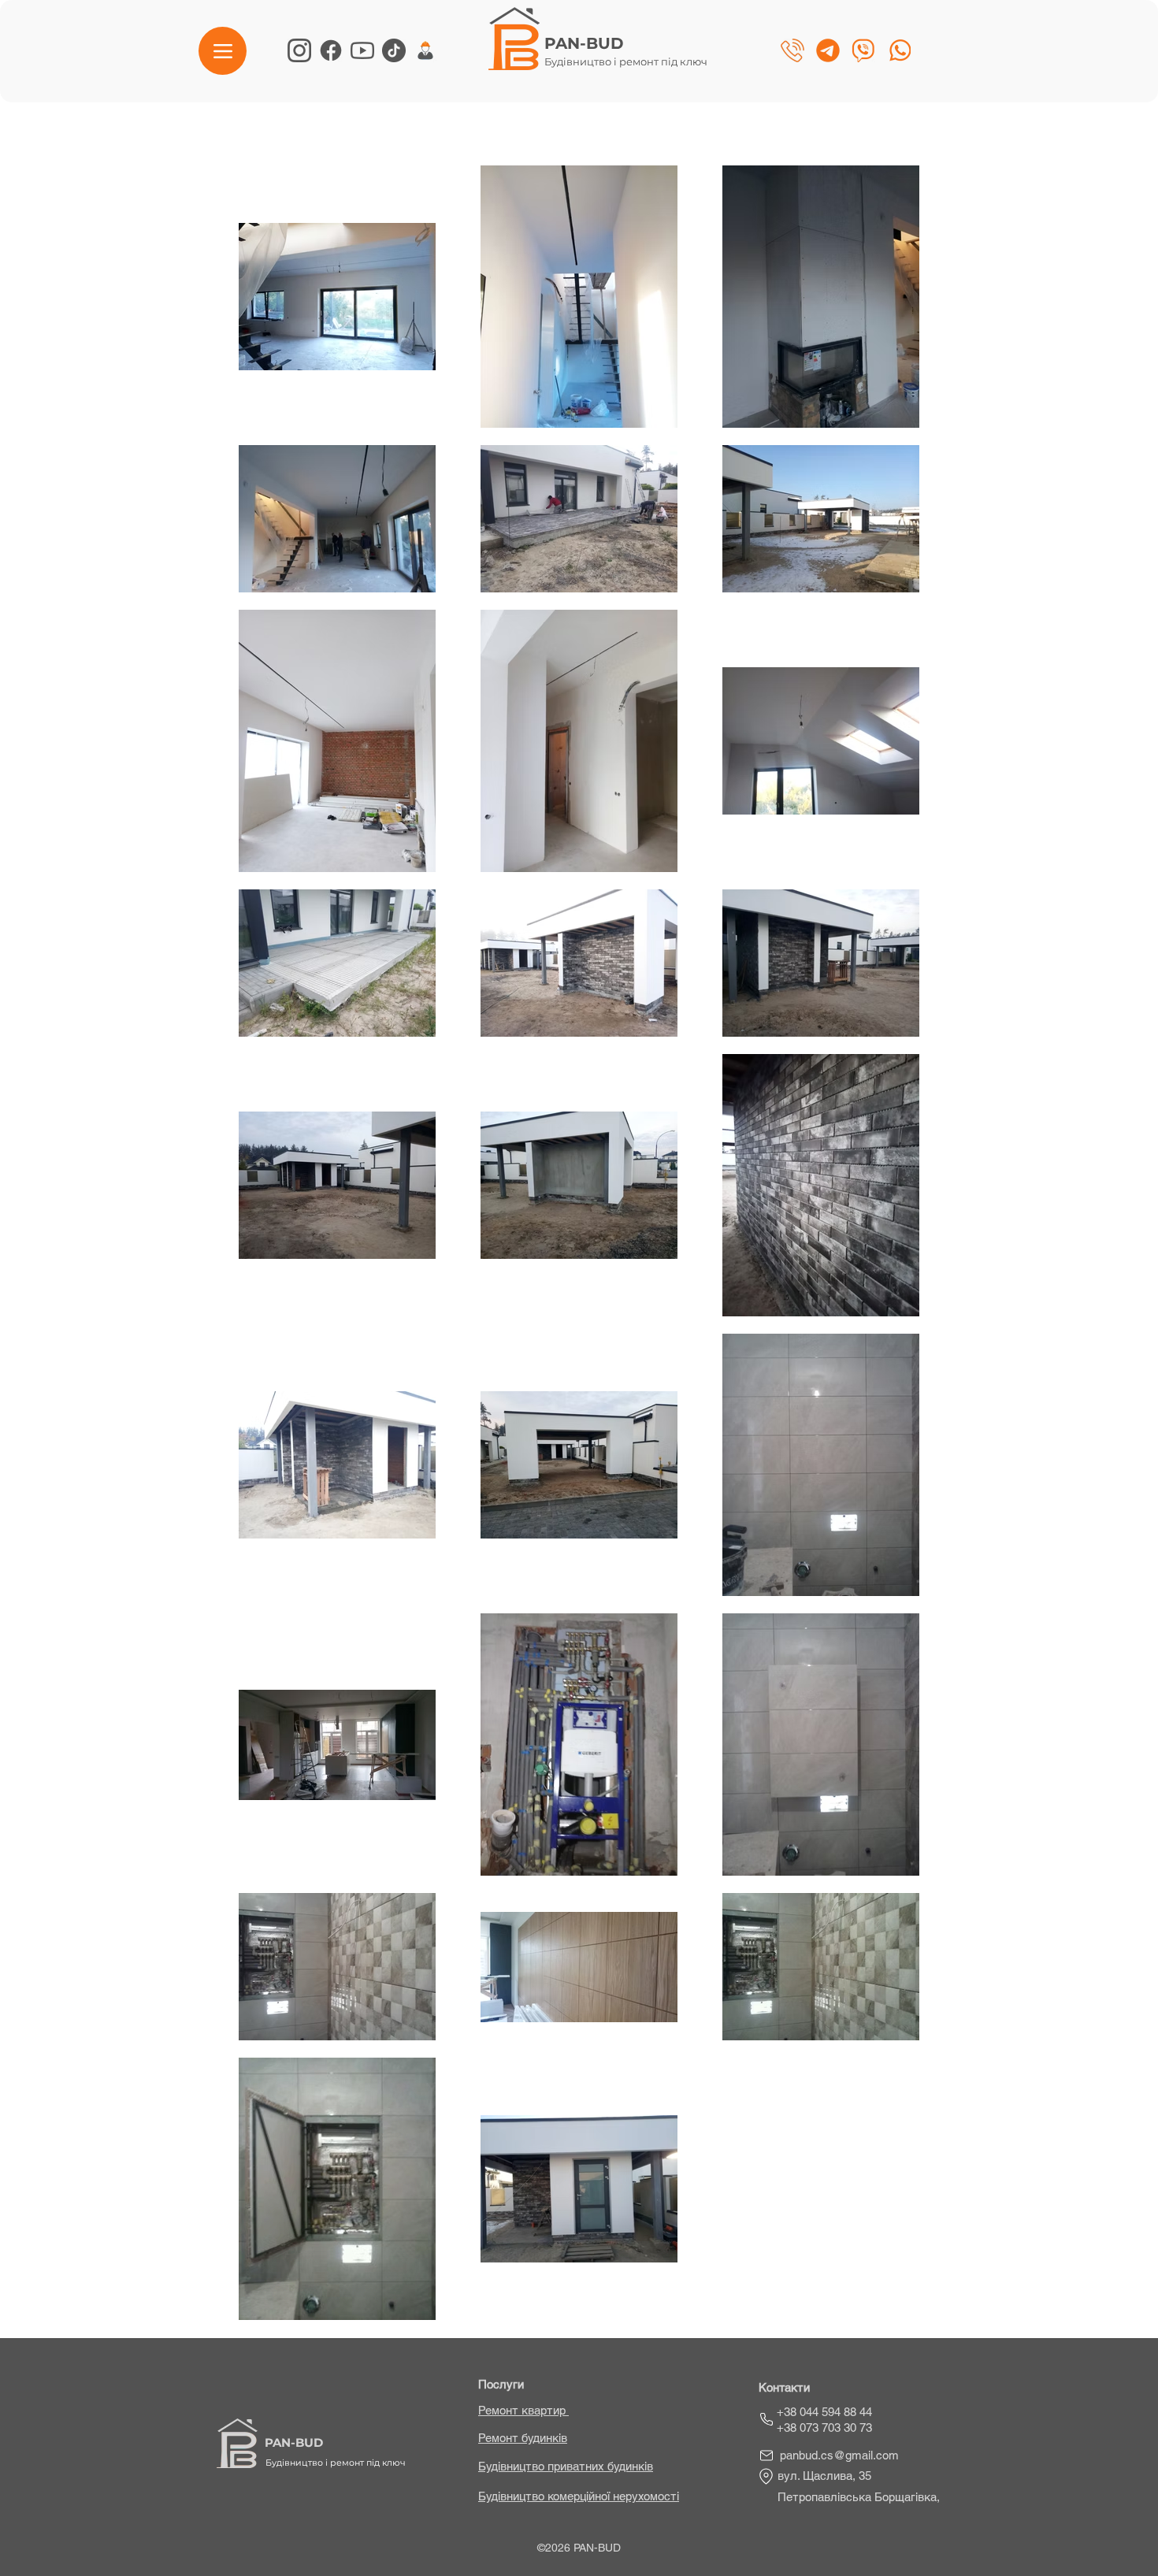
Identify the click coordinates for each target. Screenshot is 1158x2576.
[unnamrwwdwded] (425, 50)
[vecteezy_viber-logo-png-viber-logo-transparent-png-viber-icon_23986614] (863, 50)
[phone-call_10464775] (792, 50)
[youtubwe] (362, 50)
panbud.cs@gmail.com (839, 2455)
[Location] (766, 2476)
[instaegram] (299, 50)
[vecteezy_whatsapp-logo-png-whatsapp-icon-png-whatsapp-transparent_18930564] (899, 50)
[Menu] (223, 51)
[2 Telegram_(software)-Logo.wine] (828, 50)
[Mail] (766, 2455)
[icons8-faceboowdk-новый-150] (331, 50)
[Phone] (766, 2419)
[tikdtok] (394, 50)
